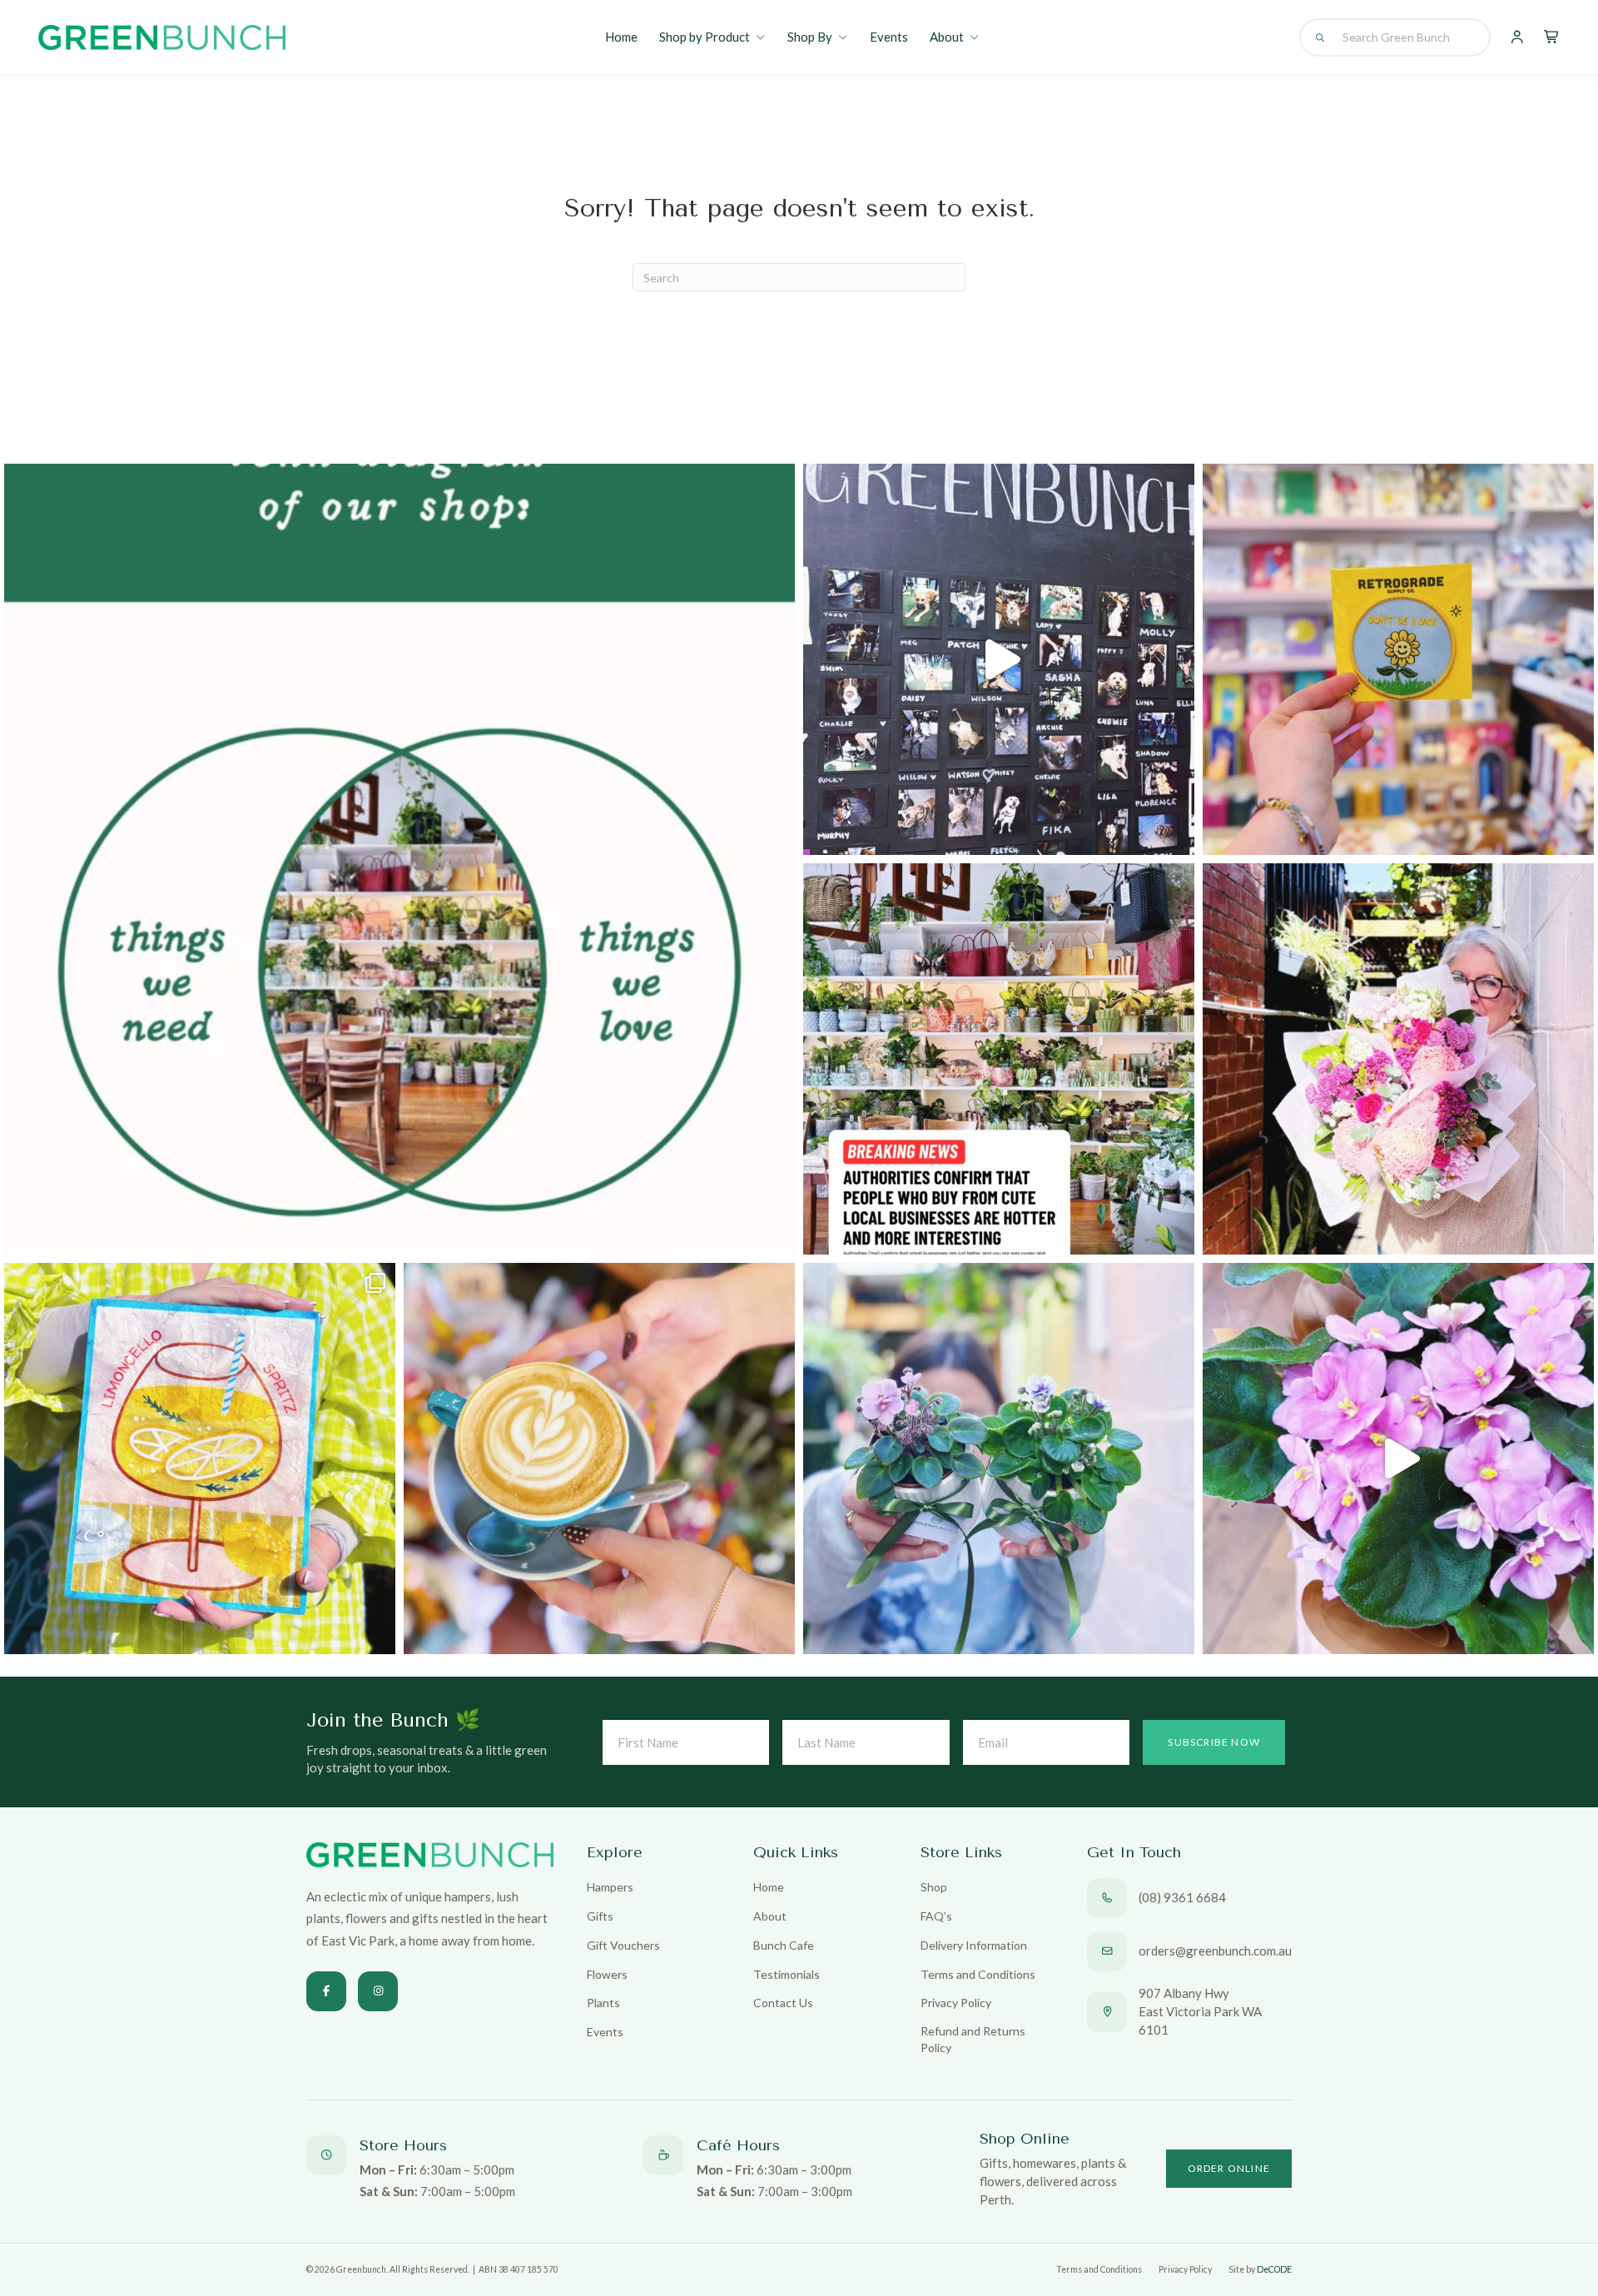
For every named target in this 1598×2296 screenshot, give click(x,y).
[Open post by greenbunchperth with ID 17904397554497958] (200, 1459)
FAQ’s (936, 1916)
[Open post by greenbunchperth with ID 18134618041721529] (1398, 1059)
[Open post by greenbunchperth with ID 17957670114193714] (999, 1059)
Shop (934, 1887)
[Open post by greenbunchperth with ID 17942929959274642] (599, 1459)
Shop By (810, 37)
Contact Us (783, 2003)
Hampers (610, 1887)
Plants (603, 2003)
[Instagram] (378, 1991)
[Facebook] (326, 1991)
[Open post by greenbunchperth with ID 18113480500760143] (399, 859)
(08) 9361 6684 (1182, 1897)
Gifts (600, 1916)
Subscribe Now (1214, 1742)
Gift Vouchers (623, 1945)
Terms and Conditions (978, 1974)
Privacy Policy (956, 2003)
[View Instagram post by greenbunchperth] (778, 1234)
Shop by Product (705, 37)
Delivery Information (974, 1945)
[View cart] (1552, 37)
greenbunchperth (392, 486)
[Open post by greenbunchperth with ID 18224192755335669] (999, 659)
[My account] (1517, 37)
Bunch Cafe (784, 1945)
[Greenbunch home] (162, 37)
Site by (1260, 2269)
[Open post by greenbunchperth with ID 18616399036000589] (1398, 659)
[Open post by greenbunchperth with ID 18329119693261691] (1398, 1459)
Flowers (607, 1974)
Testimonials (787, 1974)
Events (889, 37)
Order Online (1229, 2168)
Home (621, 37)
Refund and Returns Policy (973, 2039)
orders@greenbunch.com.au (1215, 1951)
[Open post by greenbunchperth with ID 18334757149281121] (999, 1459)
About (947, 37)
